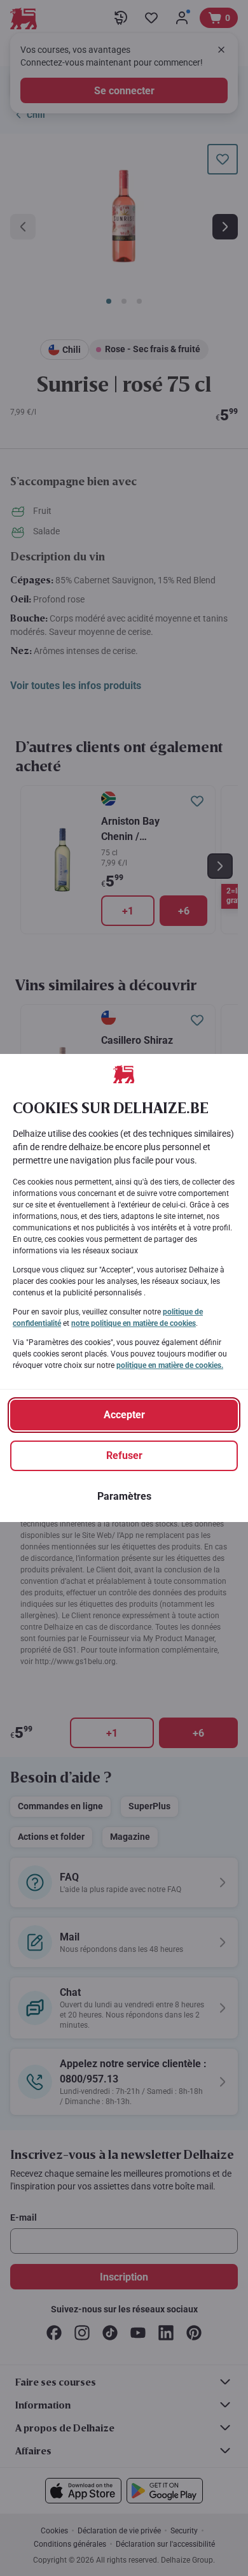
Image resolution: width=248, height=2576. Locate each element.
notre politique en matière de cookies (134, 1323)
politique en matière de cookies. (170, 1365)
